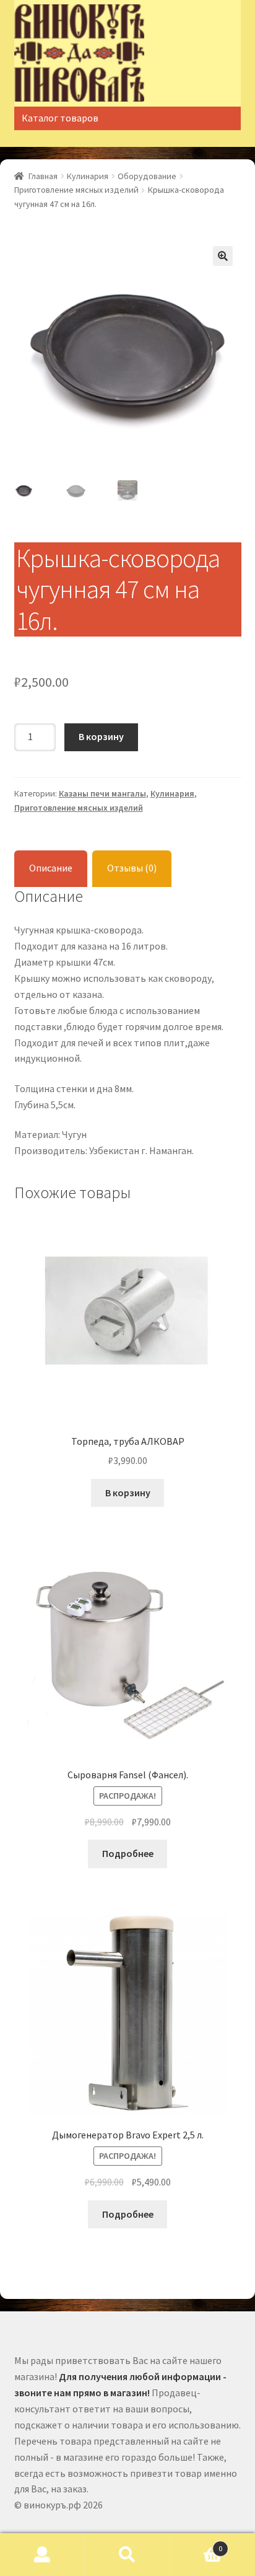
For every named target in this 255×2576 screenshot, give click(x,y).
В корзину (101, 736)
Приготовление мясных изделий (76, 190)
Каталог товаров (60, 118)
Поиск (127, 2555)
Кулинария (88, 176)
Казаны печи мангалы (102, 793)
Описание (51, 868)
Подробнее (128, 1853)
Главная (43, 176)
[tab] (51, 869)
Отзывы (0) (132, 868)
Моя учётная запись (42, 2555)
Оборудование (147, 176)
